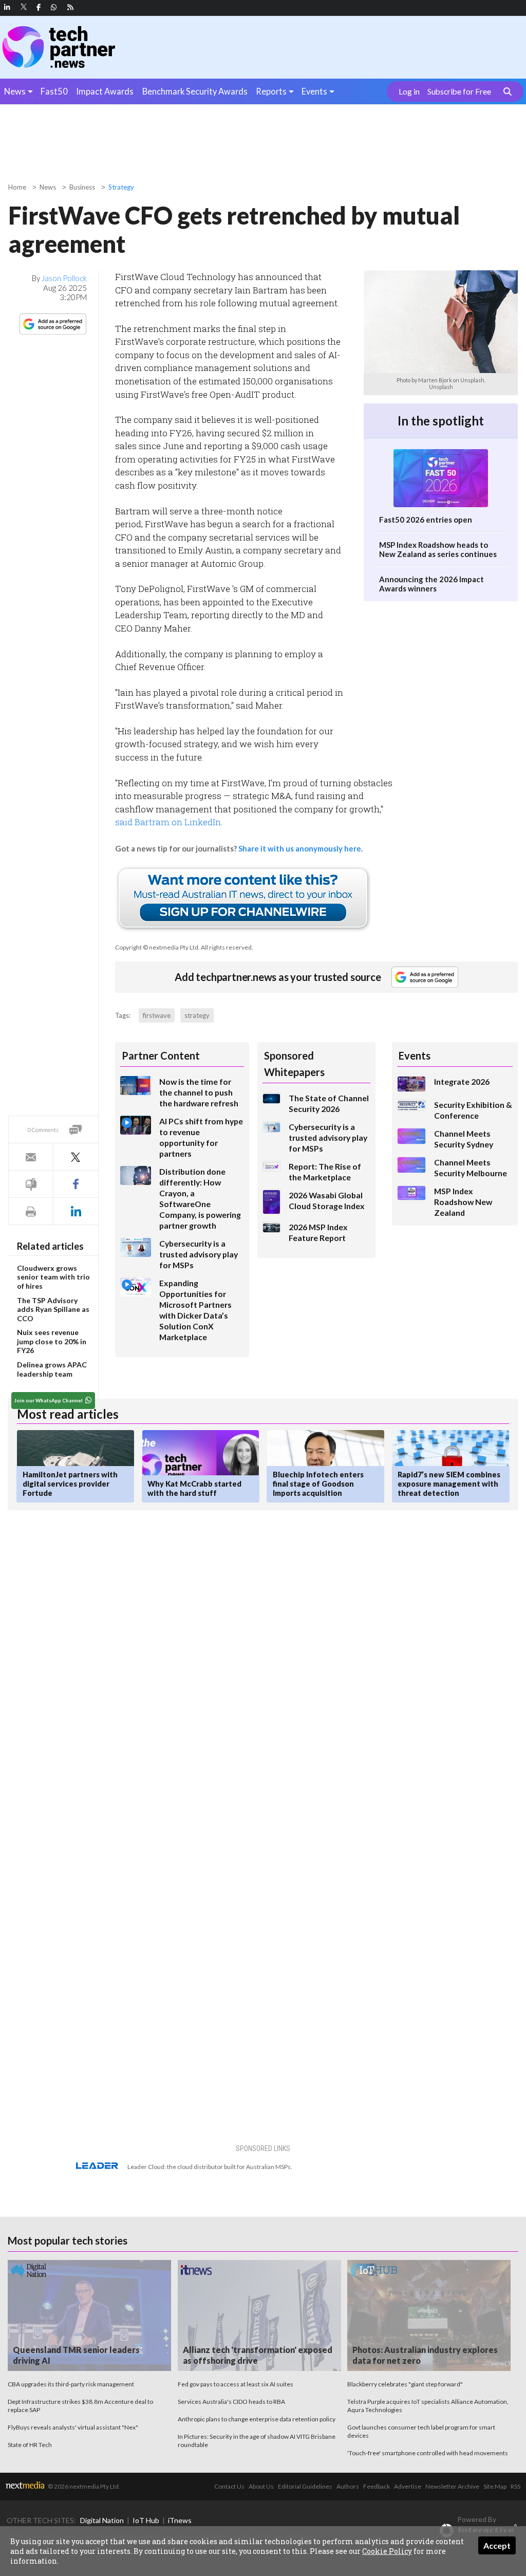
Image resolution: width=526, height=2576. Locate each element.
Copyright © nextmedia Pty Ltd (157, 947)
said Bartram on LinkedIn (168, 822)
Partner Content (161, 1055)
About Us (261, 2486)
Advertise (408, 2486)
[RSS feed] (70, 7)
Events (314, 91)
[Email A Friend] (31, 1157)
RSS (515, 2486)
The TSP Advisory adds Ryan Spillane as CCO (53, 1309)
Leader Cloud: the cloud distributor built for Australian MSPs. (210, 2167)
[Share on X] (76, 1157)
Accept (497, 2545)
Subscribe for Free (459, 91)
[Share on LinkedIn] (76, 1211)
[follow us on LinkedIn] (7, 7)
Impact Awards (105, 91)
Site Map (495, 2486)
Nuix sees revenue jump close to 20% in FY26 (52, 1341)
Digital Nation (102, 2520)
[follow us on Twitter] (24, 7)
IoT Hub (146, 2520)
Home (17, 187)
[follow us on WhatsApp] (54, 7)
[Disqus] (175, 1655)
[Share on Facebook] (76, 1184)
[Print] (31, 1211)
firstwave (157, 1015)
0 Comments (43, 1130)
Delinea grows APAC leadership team (52, 1369)
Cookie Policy (387, 2551)
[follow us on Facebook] (39, 7)
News (15, 91)
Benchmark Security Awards (195, 91)
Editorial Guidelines (305, 2486)
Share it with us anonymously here (300, 848)
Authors (348, 2486)
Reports (271, 91)
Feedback (377, 2486)
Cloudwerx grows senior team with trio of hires (53, 1277)
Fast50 (54, 91)
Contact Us (229, 2486)
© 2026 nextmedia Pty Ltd (83, 2486)
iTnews (180, 2520)
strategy (197, 1015)
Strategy (121, 187)
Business (82, 187)
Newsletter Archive (452, 2486)
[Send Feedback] (31, 1184)
